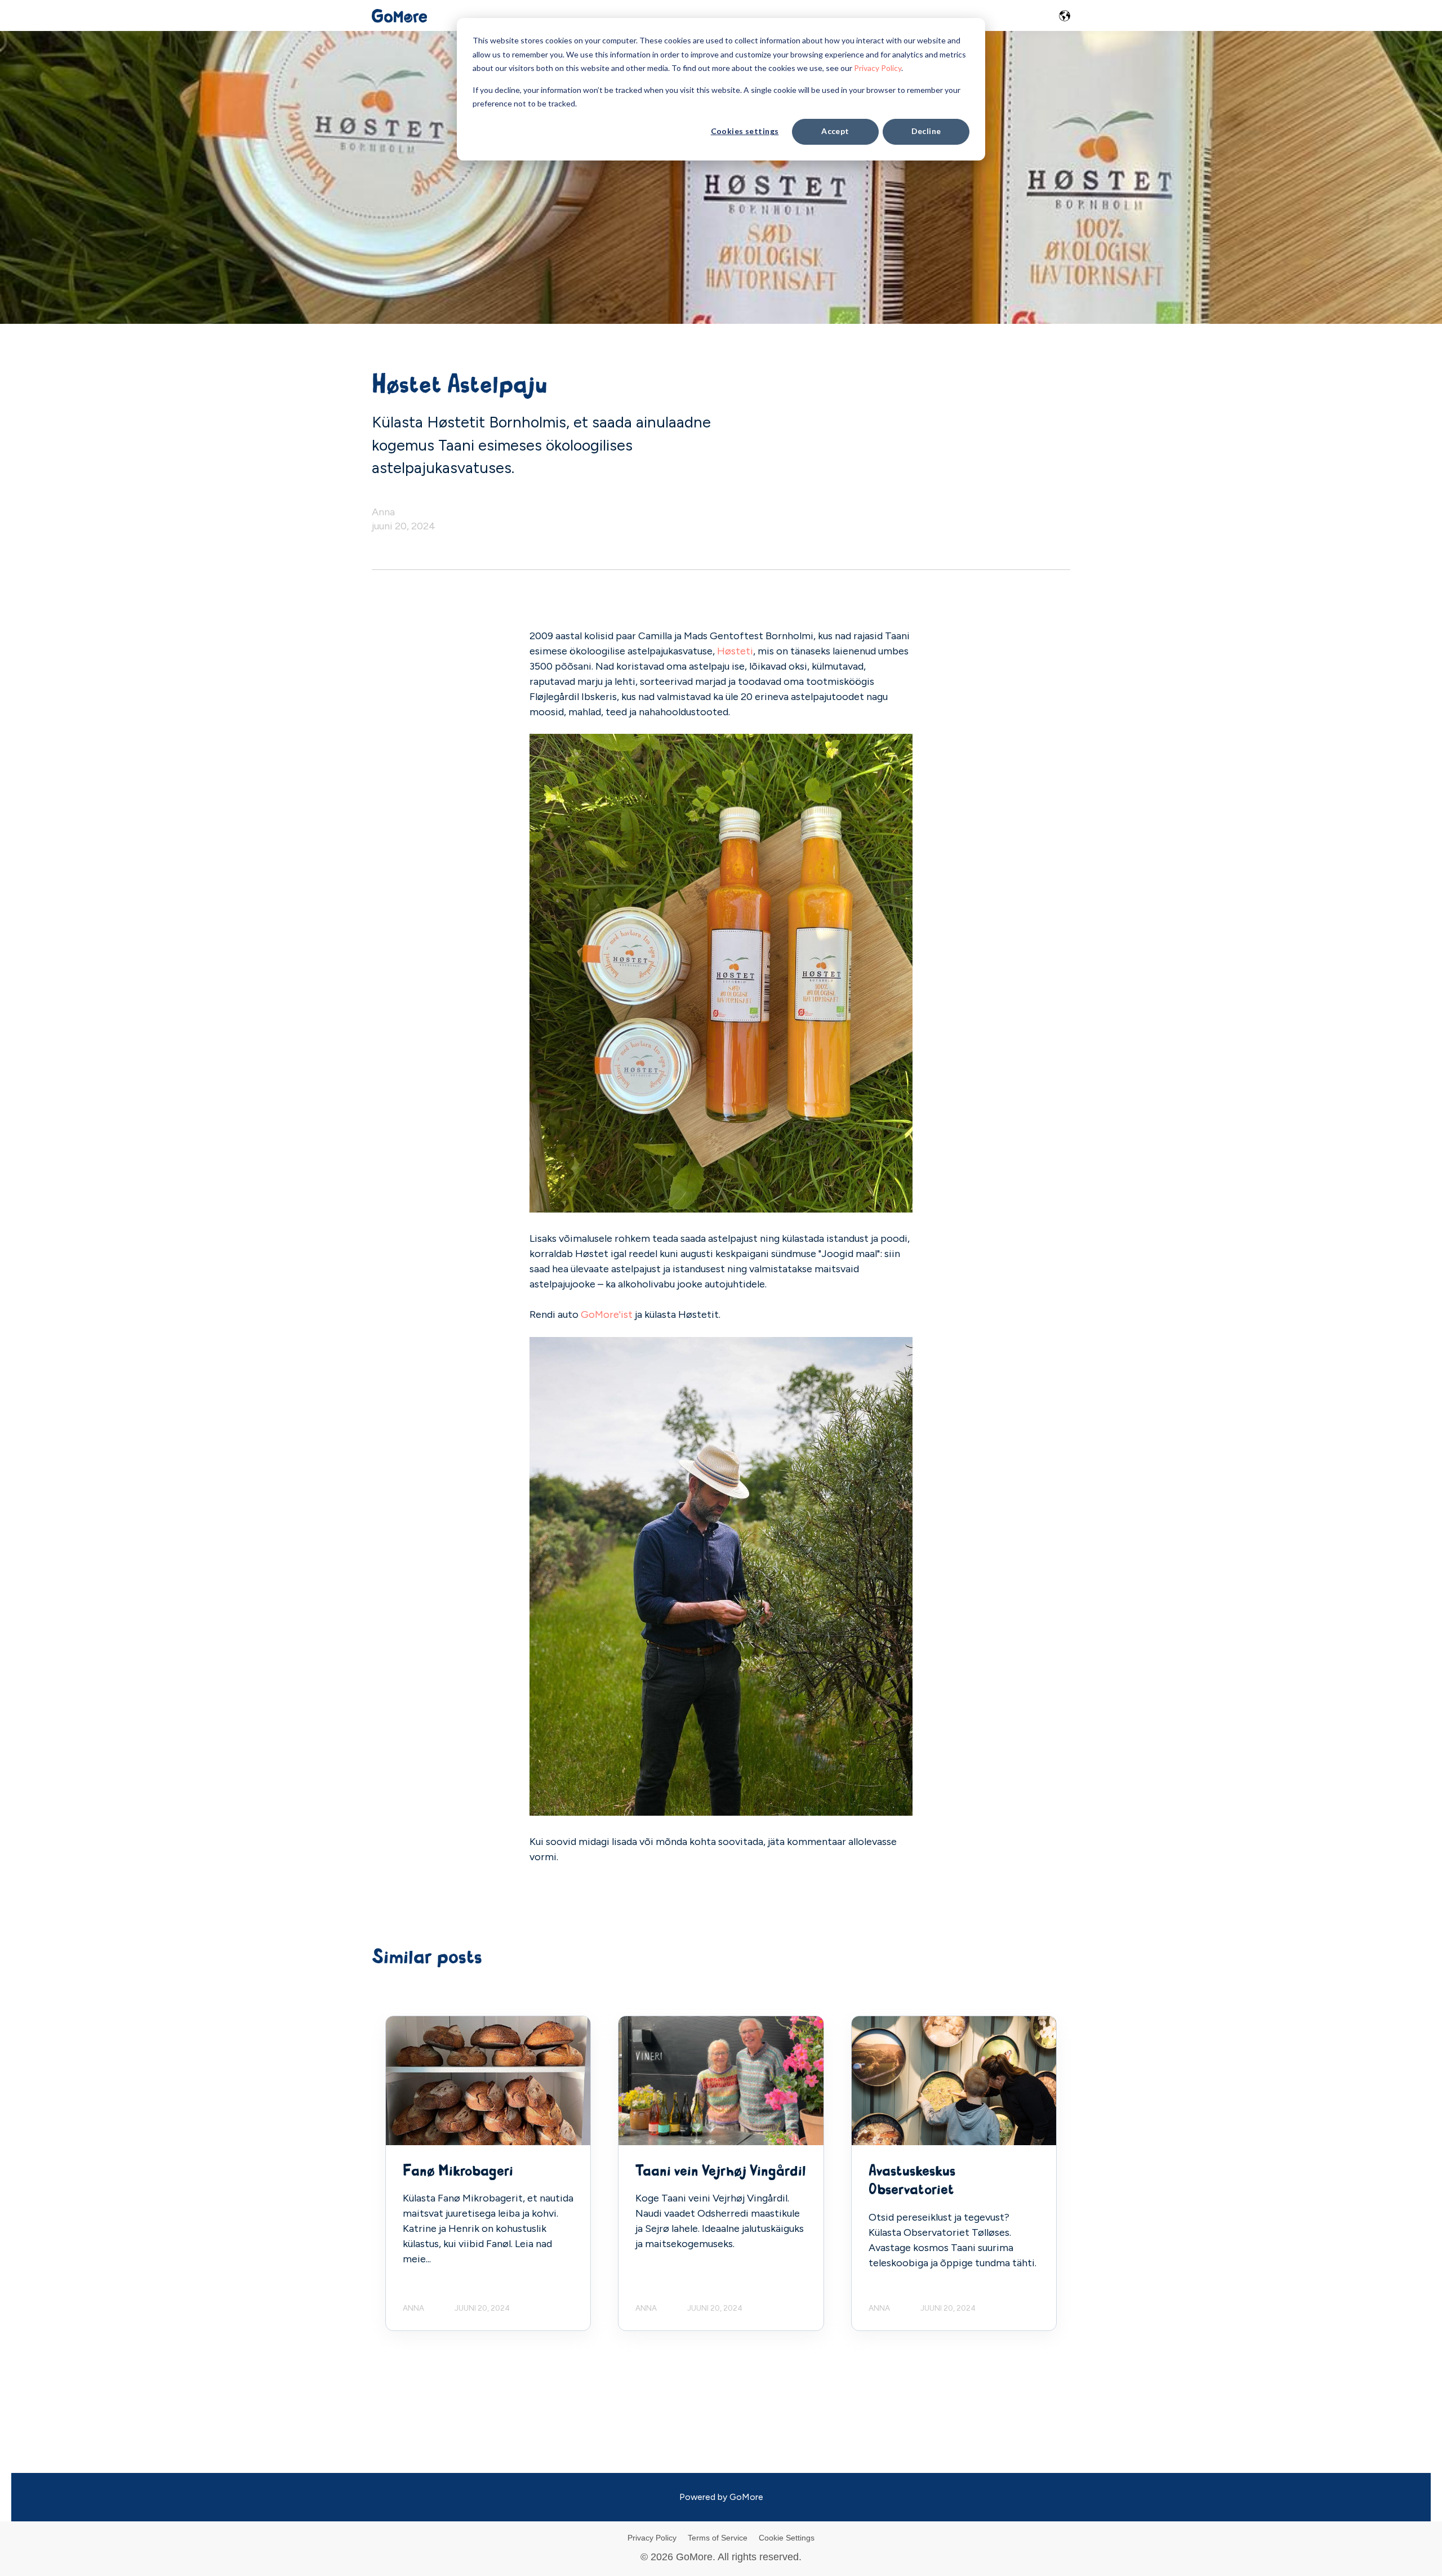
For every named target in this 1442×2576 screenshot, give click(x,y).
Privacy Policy (878, 68)
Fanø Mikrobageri (458, 2171)
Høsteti (735, 651)
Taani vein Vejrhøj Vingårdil (721, 2171)
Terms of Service (718, 2538)
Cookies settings (745, 131)
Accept (835, 131)
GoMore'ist (607, 1314)
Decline (926, 131)
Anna (383, 512)
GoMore (746, 2497)
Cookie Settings (787, 2538)
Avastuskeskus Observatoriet (912, 2181)
